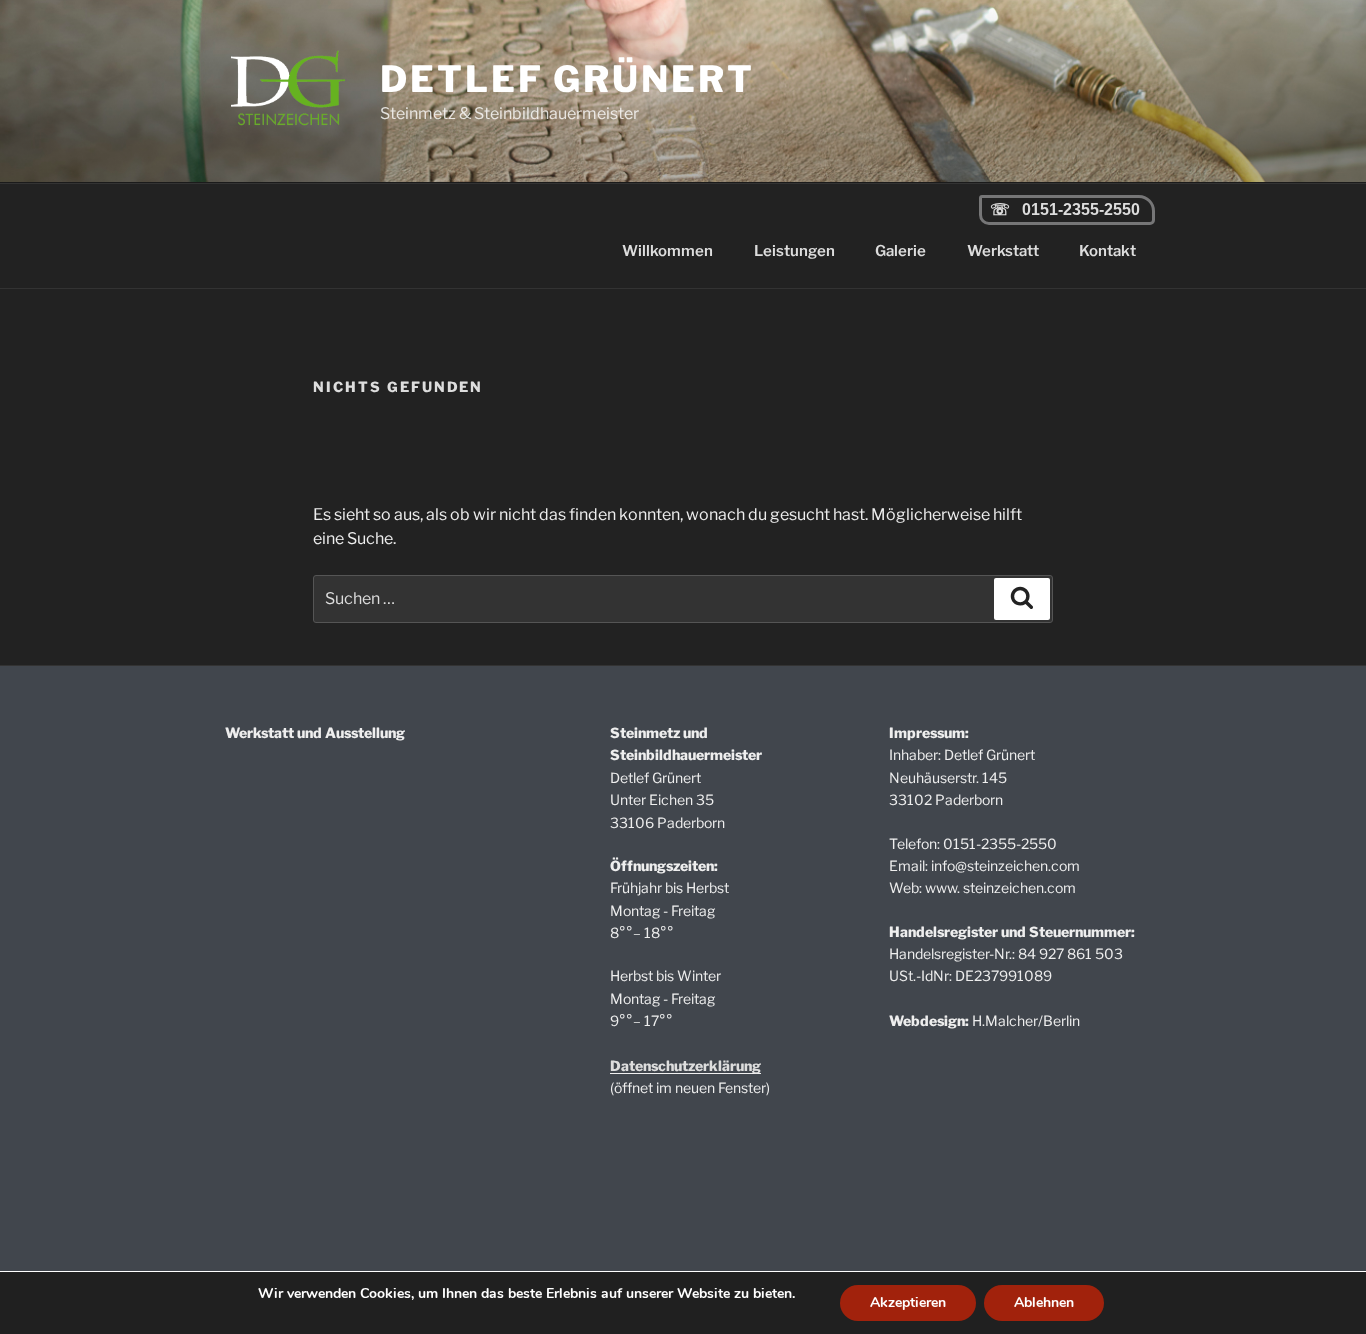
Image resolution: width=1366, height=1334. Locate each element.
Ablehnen (1044, 1302)
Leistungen (794, 251)
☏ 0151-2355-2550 (1061, 209)
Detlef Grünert (567, 79)
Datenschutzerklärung (685, 1065)
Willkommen (667, 251)
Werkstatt (1003, 251)
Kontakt (1107, 251)
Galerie (900, 251)
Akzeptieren (908, 1302)
